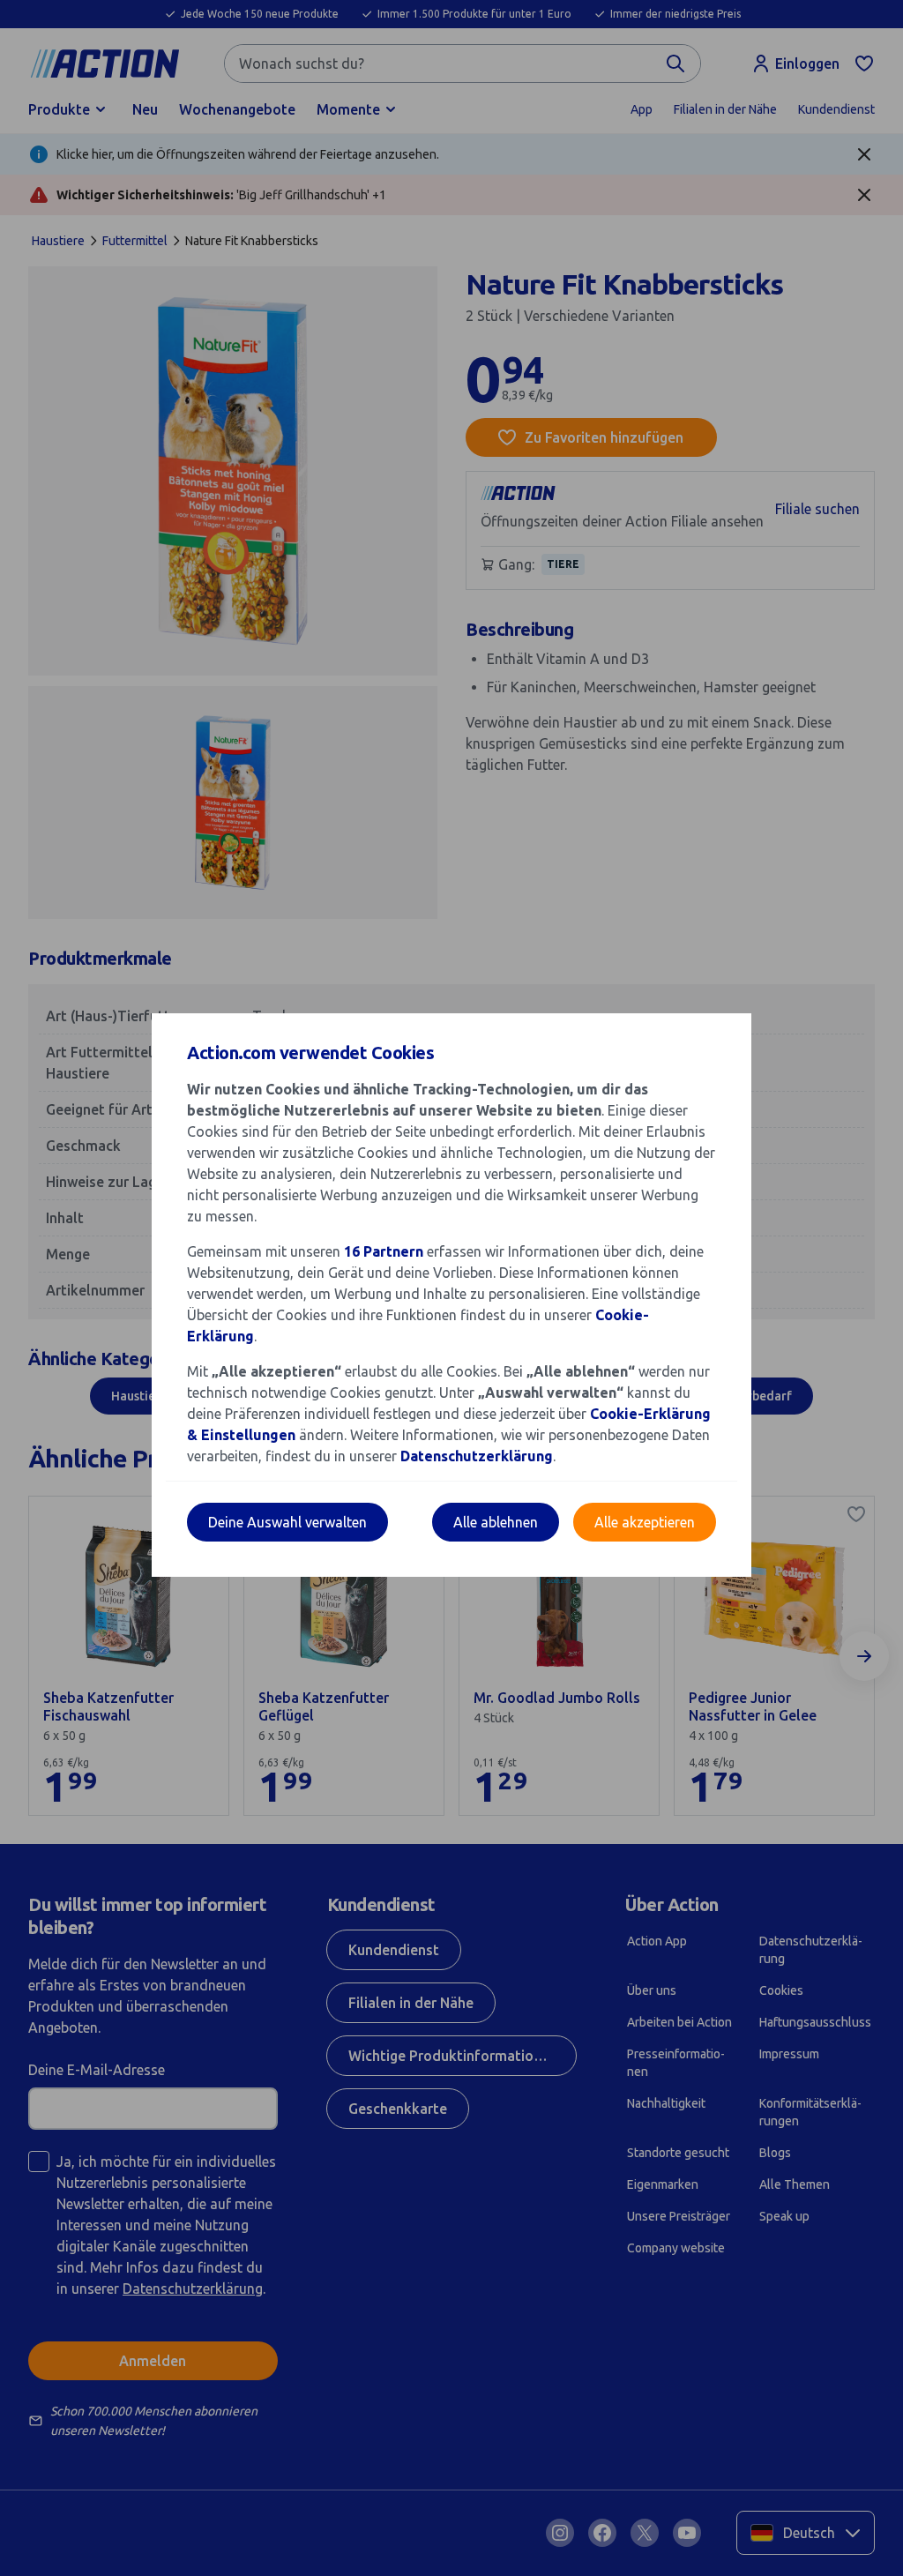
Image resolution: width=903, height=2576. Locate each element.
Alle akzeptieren (645, 1522)
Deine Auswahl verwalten (287, 1522)
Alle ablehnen (496, 1522)
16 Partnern (384, 1251)
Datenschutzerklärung (477, 1456)
